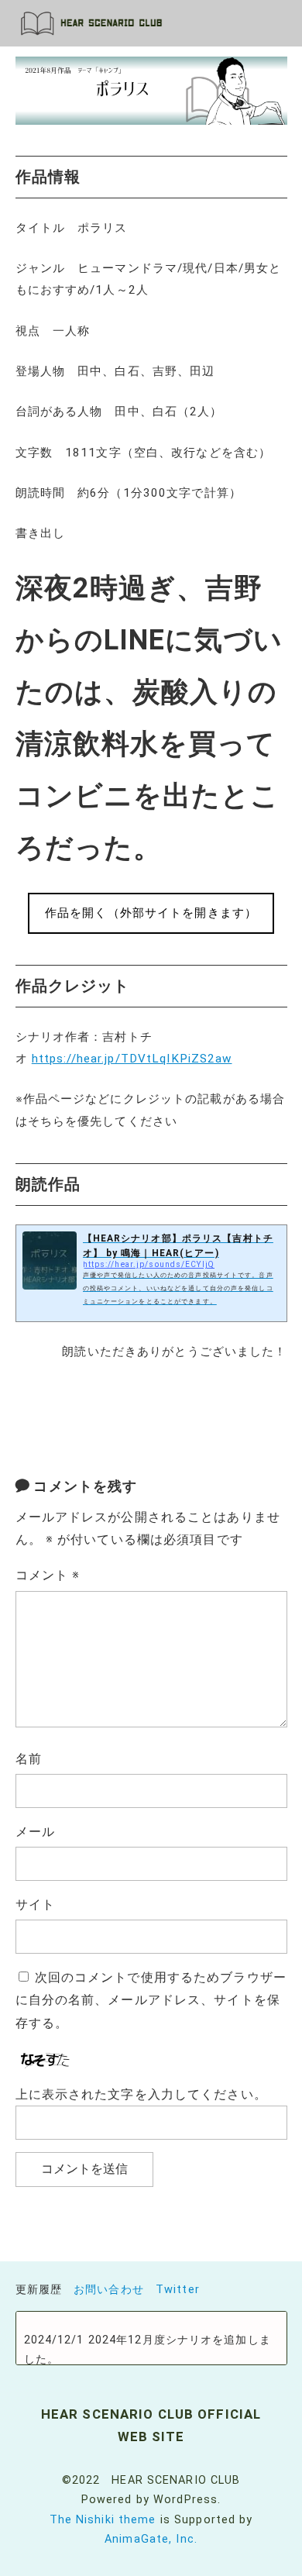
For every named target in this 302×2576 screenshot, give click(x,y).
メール (35, 1832)
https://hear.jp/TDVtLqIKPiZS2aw (132, 1059)
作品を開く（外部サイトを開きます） (151, 913)
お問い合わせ (109, 2290)
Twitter (178, 2290)
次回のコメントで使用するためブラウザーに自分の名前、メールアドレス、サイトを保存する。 (151, 2001)
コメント (48, 1575)
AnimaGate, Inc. (151, 2539)
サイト (35, 1904)
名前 (29, 1759)
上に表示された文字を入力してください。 (141, 2094)
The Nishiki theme (103, 2520)
